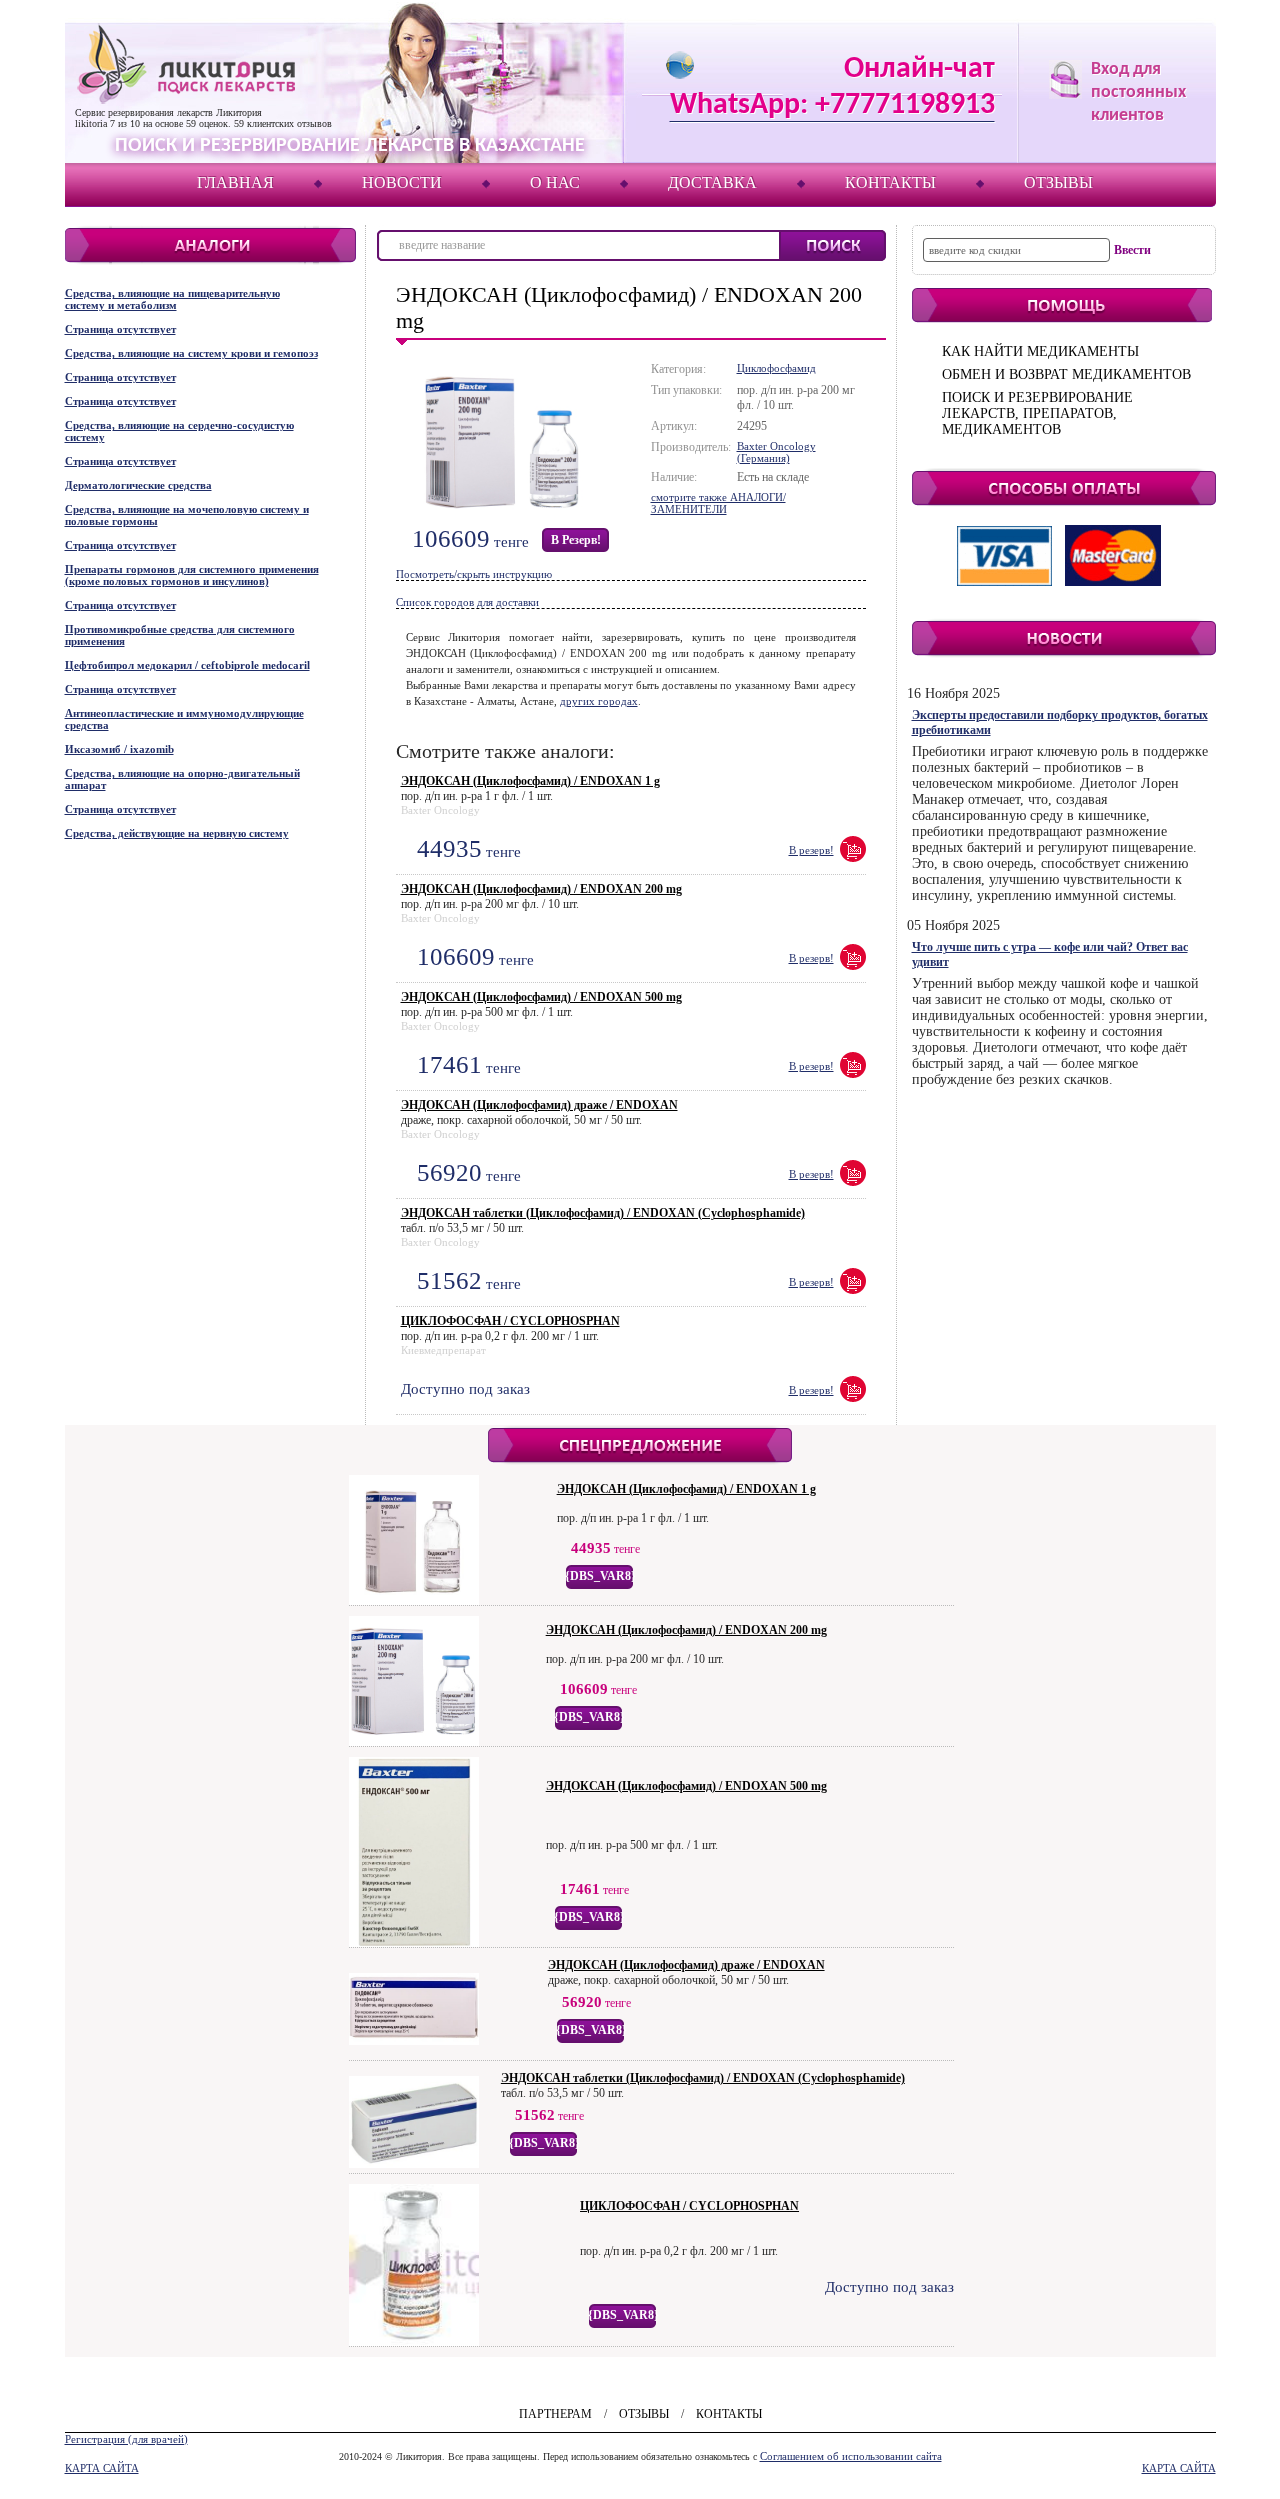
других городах (599, 701)
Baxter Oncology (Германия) (776, 452)
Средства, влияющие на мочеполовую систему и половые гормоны (187, 515)
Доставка (712, 182)
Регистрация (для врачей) (126, 2439)
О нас (555, 182)
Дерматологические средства (138, 485)
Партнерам (555, 2414)
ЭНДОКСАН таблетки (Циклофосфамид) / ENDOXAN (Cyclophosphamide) (603, 1213)
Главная (235, 182)
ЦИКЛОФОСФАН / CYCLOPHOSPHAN (510, 1321)
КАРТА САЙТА (102, 2468)
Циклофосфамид (776, 368)
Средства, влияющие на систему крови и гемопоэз (191, 353)
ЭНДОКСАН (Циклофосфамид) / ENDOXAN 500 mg (541, 997)
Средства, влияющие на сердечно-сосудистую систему (179, 431)
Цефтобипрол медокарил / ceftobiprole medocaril (187, 665)
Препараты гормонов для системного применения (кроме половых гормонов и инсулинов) (192, 575)
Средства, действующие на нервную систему (177, 833)
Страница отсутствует (120, 329)
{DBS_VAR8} (600, 1576)
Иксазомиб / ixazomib (119, 749)
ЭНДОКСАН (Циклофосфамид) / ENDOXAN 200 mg (541, 889)
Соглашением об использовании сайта (851, 2456)
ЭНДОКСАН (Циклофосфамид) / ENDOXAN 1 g (530, 781)
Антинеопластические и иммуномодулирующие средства (184, 719)
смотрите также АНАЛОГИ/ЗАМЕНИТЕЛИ (718, 503)
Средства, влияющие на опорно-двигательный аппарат (182, 779)
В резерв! (576, 540)
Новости (402, 182)
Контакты (890, 182)
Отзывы (1058, 182)
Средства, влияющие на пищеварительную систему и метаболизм (172, 299)
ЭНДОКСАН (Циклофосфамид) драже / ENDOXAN (539, 1105)
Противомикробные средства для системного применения (180, 635)
